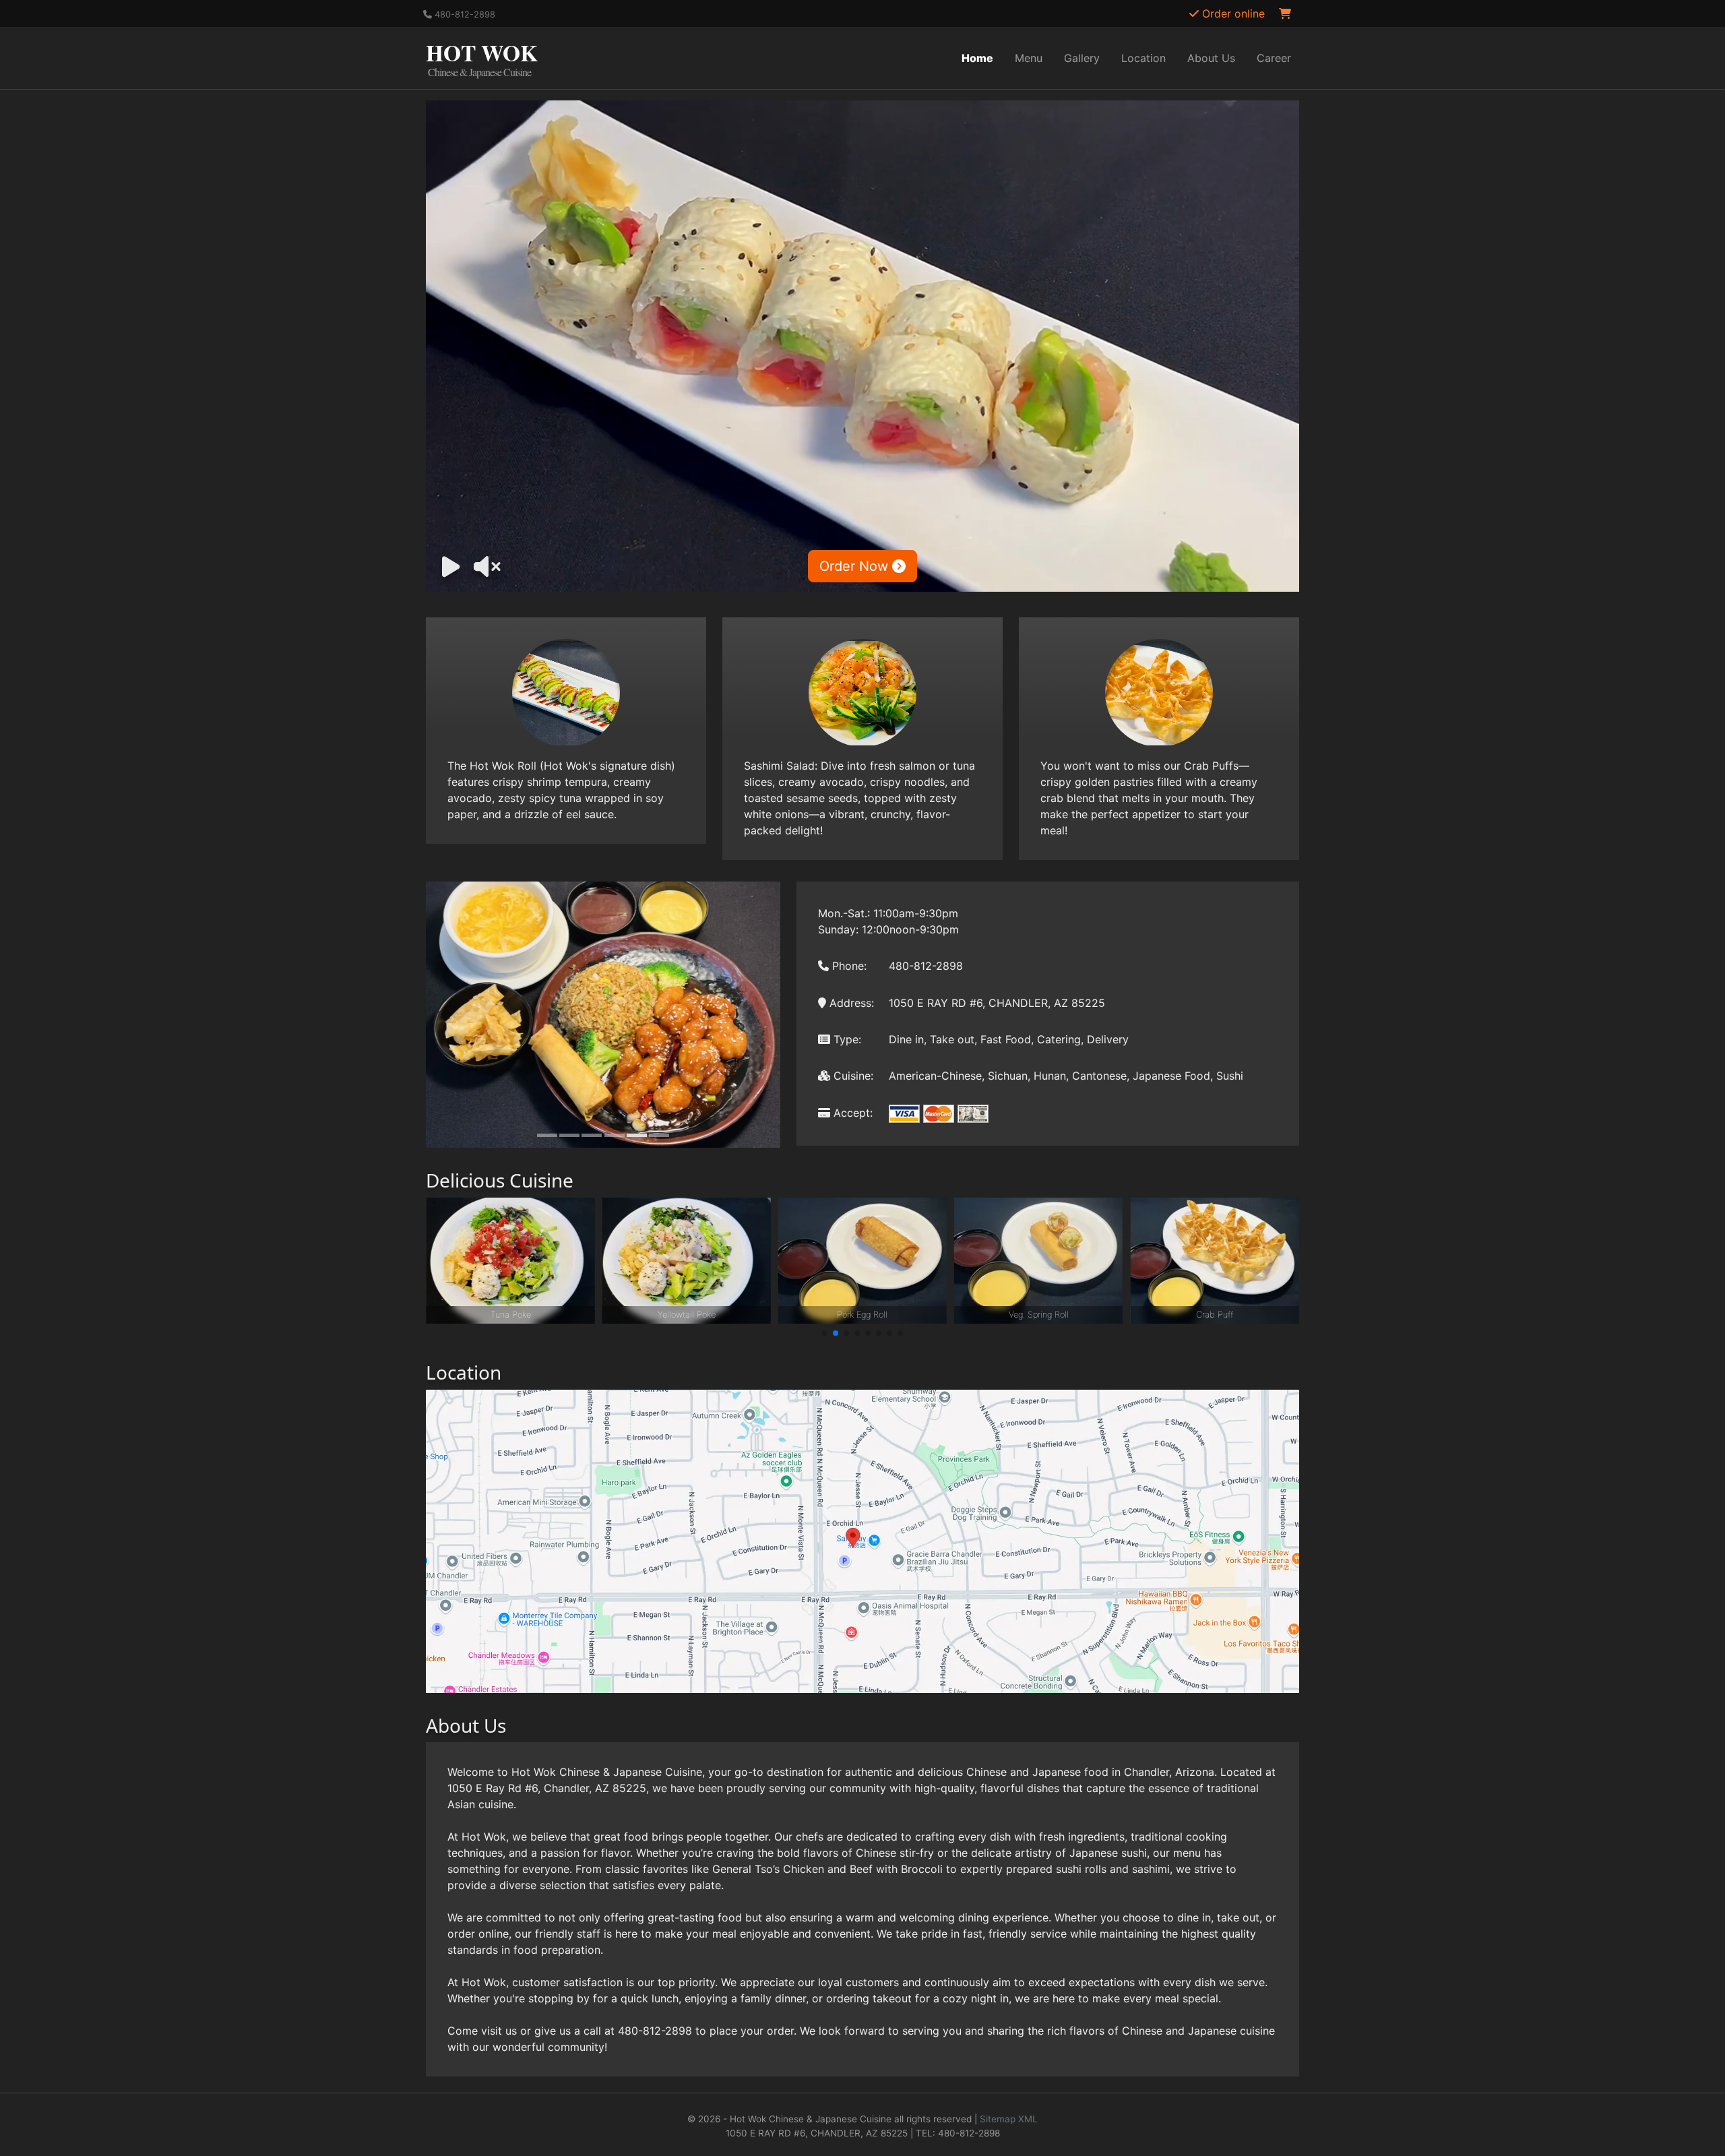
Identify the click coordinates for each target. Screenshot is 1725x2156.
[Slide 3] (592, 1135)
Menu (1029, 58)
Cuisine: (852, 1076)
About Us (1211, 58)
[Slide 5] (637, 1135)
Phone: (848, 966)
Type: (846, 1039)
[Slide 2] (569, 1135)
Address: (850, 1003)
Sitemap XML (1009, 2119)
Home (977, 58)
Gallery (1082, 58)
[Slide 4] (615, 1135)
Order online (1232, 13)
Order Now (856, 566)
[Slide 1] (547, 1135)
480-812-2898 (464, 14)
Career (1274, 58)
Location (1143, 58)
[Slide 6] (659, 1135)
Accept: (851, 1113)
